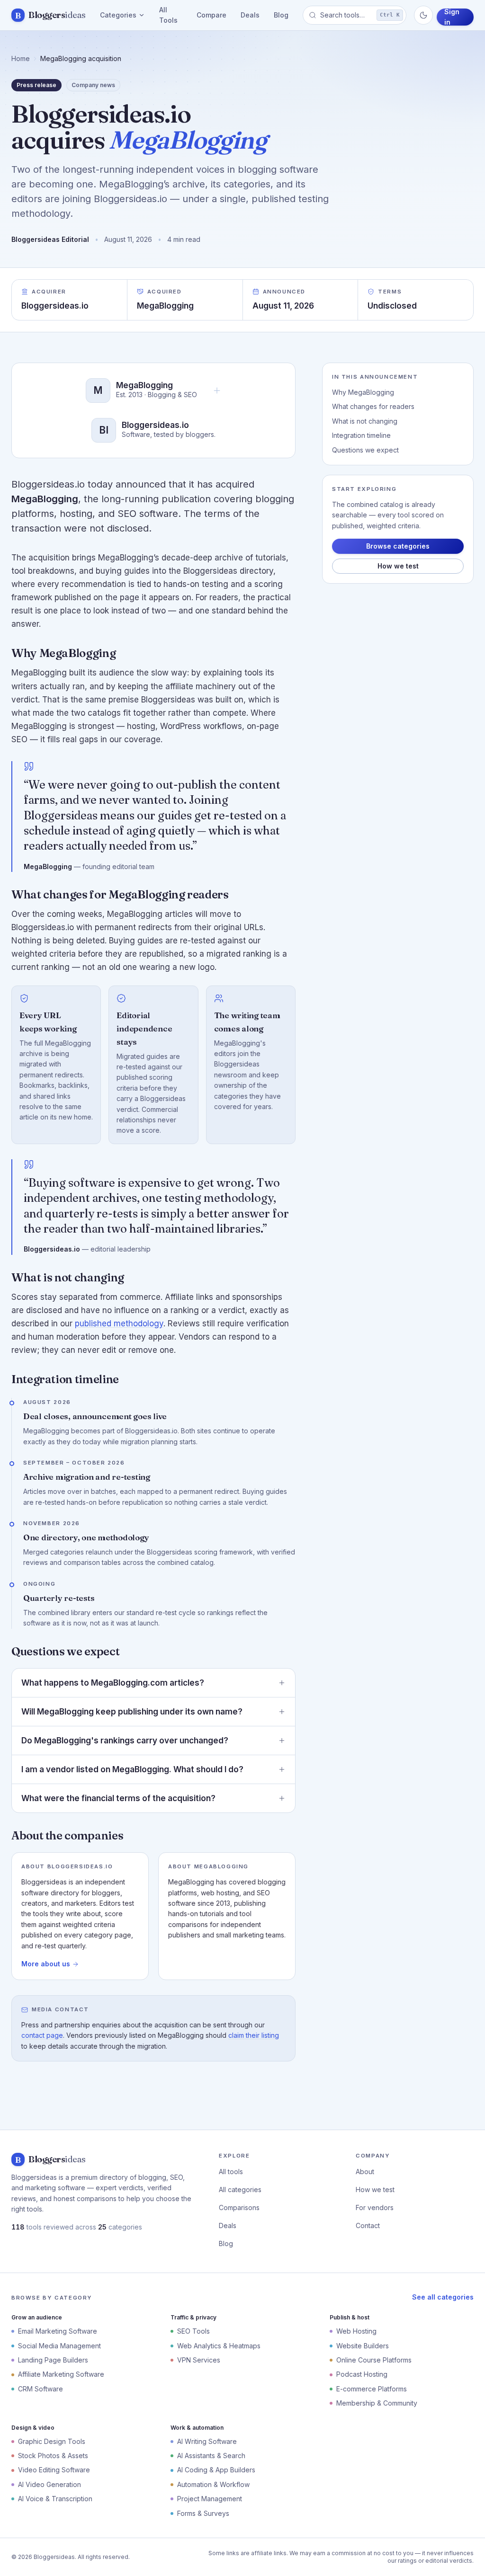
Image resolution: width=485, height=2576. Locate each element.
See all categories (443, 2297)
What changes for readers (373, 406)
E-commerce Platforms (372, 2389)
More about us (46, 1964)
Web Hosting (356, 2331)
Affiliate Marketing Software (61, 2374)
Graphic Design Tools (52, 2441)
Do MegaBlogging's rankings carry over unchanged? (125, 1741)
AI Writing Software (207, 2441)
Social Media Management (59, 2346)
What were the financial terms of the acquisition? (118, 1798)
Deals (250, 15)
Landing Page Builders (53, 2360)
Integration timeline (361, 435)
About (365, 2172)
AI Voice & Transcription (55, 2499)
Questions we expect (365, 450)
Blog (281, 15)
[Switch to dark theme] (423, 15)
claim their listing (254, 2035)
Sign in (452, 17)
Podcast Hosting (362, 2374)
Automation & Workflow (213, 2484)
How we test (398, 566)
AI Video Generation (49, 2484)
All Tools (168, 15)
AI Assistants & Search (211, 2456)
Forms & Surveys (203, 2513)
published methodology (119, 1324)
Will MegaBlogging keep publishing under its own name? (132, 1712)
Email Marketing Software (58, 2331)
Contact (368, 2225)
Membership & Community (377, 2403)
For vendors (375, 2207)
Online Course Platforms (374, 2360)
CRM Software (40, 2389)
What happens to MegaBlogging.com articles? (113, 1683)
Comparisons (239, 2207)
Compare (211, 15)
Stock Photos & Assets (53, 2456)
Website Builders (363, 2346)
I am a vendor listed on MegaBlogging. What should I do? (132, 1769)
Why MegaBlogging (363, 392)
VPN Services (199, 2360)
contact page (42, 2035)
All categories (240, 2190)
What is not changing (365, 421)
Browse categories (398, 546)
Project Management (210, 2499)
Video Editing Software (54, 2470)
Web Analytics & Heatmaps (219, 2346)
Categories (118, 15)
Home (21, 58)
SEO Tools (193, 2331)
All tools (231, 2172)
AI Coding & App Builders (216, 2470)
